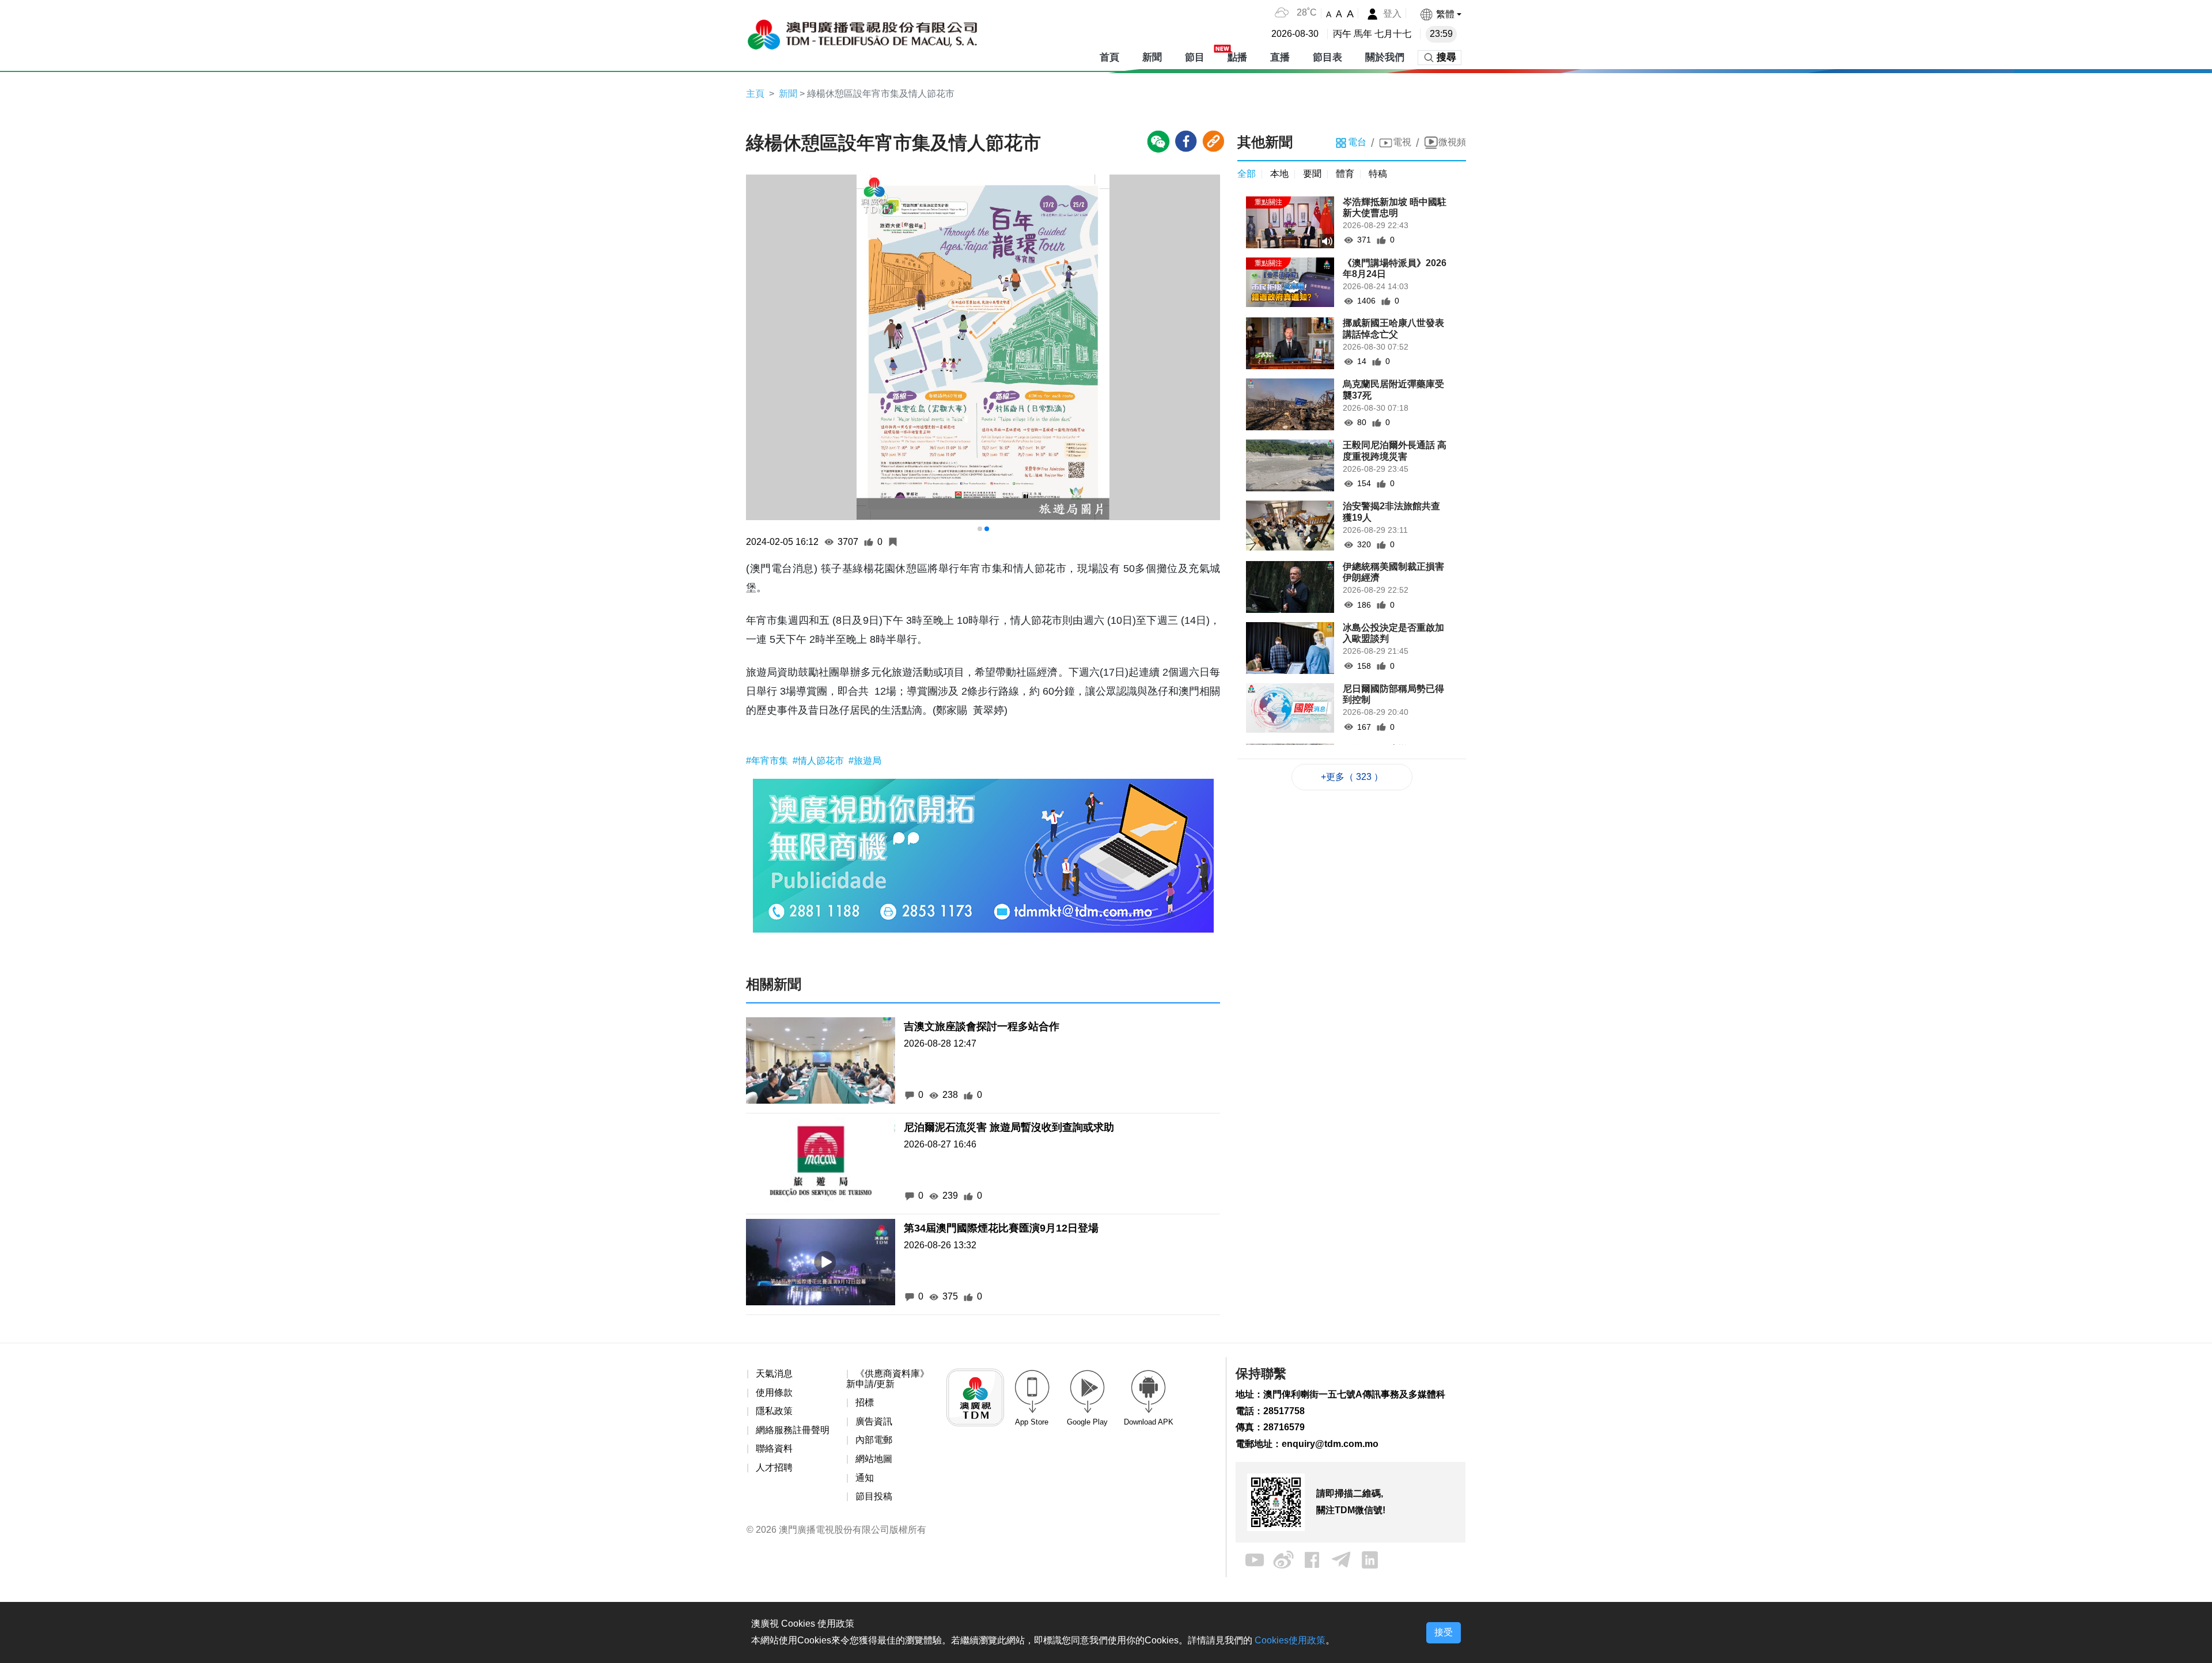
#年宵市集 (768, 761)
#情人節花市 (819, 761)
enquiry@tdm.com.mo (1330, 1444)
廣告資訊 (874, 1421)
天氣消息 (774, 1374)
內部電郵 (874, 1440)
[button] (1440, 14)
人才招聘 (774, 1467)
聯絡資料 (774, 1448)
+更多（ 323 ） (1352, 777)
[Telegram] (1341, 1559)
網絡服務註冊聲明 (793, 1430)
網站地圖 (874, 1459)
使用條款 (774, 1393)
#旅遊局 (865, 761)
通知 (865, 1478)
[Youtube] (1255, 1559)
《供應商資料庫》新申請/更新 (888, 1379)
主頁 (755, 94)
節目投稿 (874, 1496)
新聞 (788, 94)
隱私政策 (774, 1411)
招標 (865, 1402)
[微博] (1283, 1559)
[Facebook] (1312, 1559)
